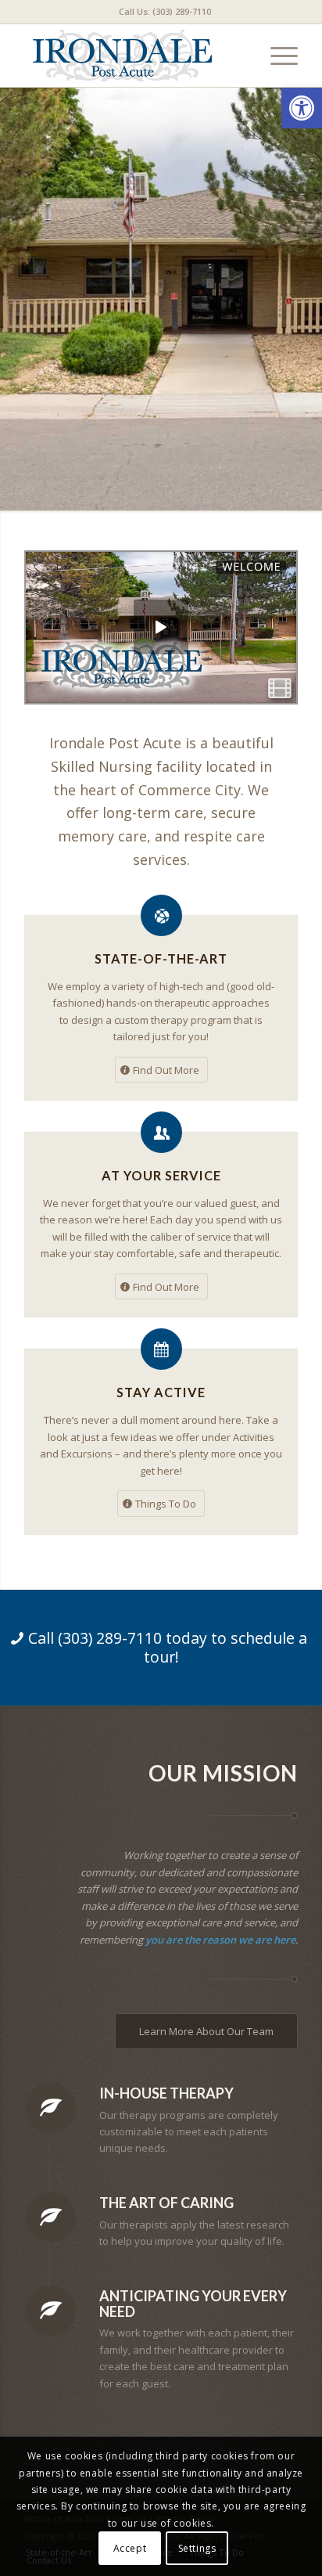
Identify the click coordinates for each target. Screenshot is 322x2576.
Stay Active (161, 1392)
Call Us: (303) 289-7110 (165, 11)
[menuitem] (165, 12)
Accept (130, 2548)
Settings (197, 2548)
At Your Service (161, 1175)
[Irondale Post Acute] (134, 56)
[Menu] (276, 56)
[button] (302, 108)
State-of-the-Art (161, 958)
